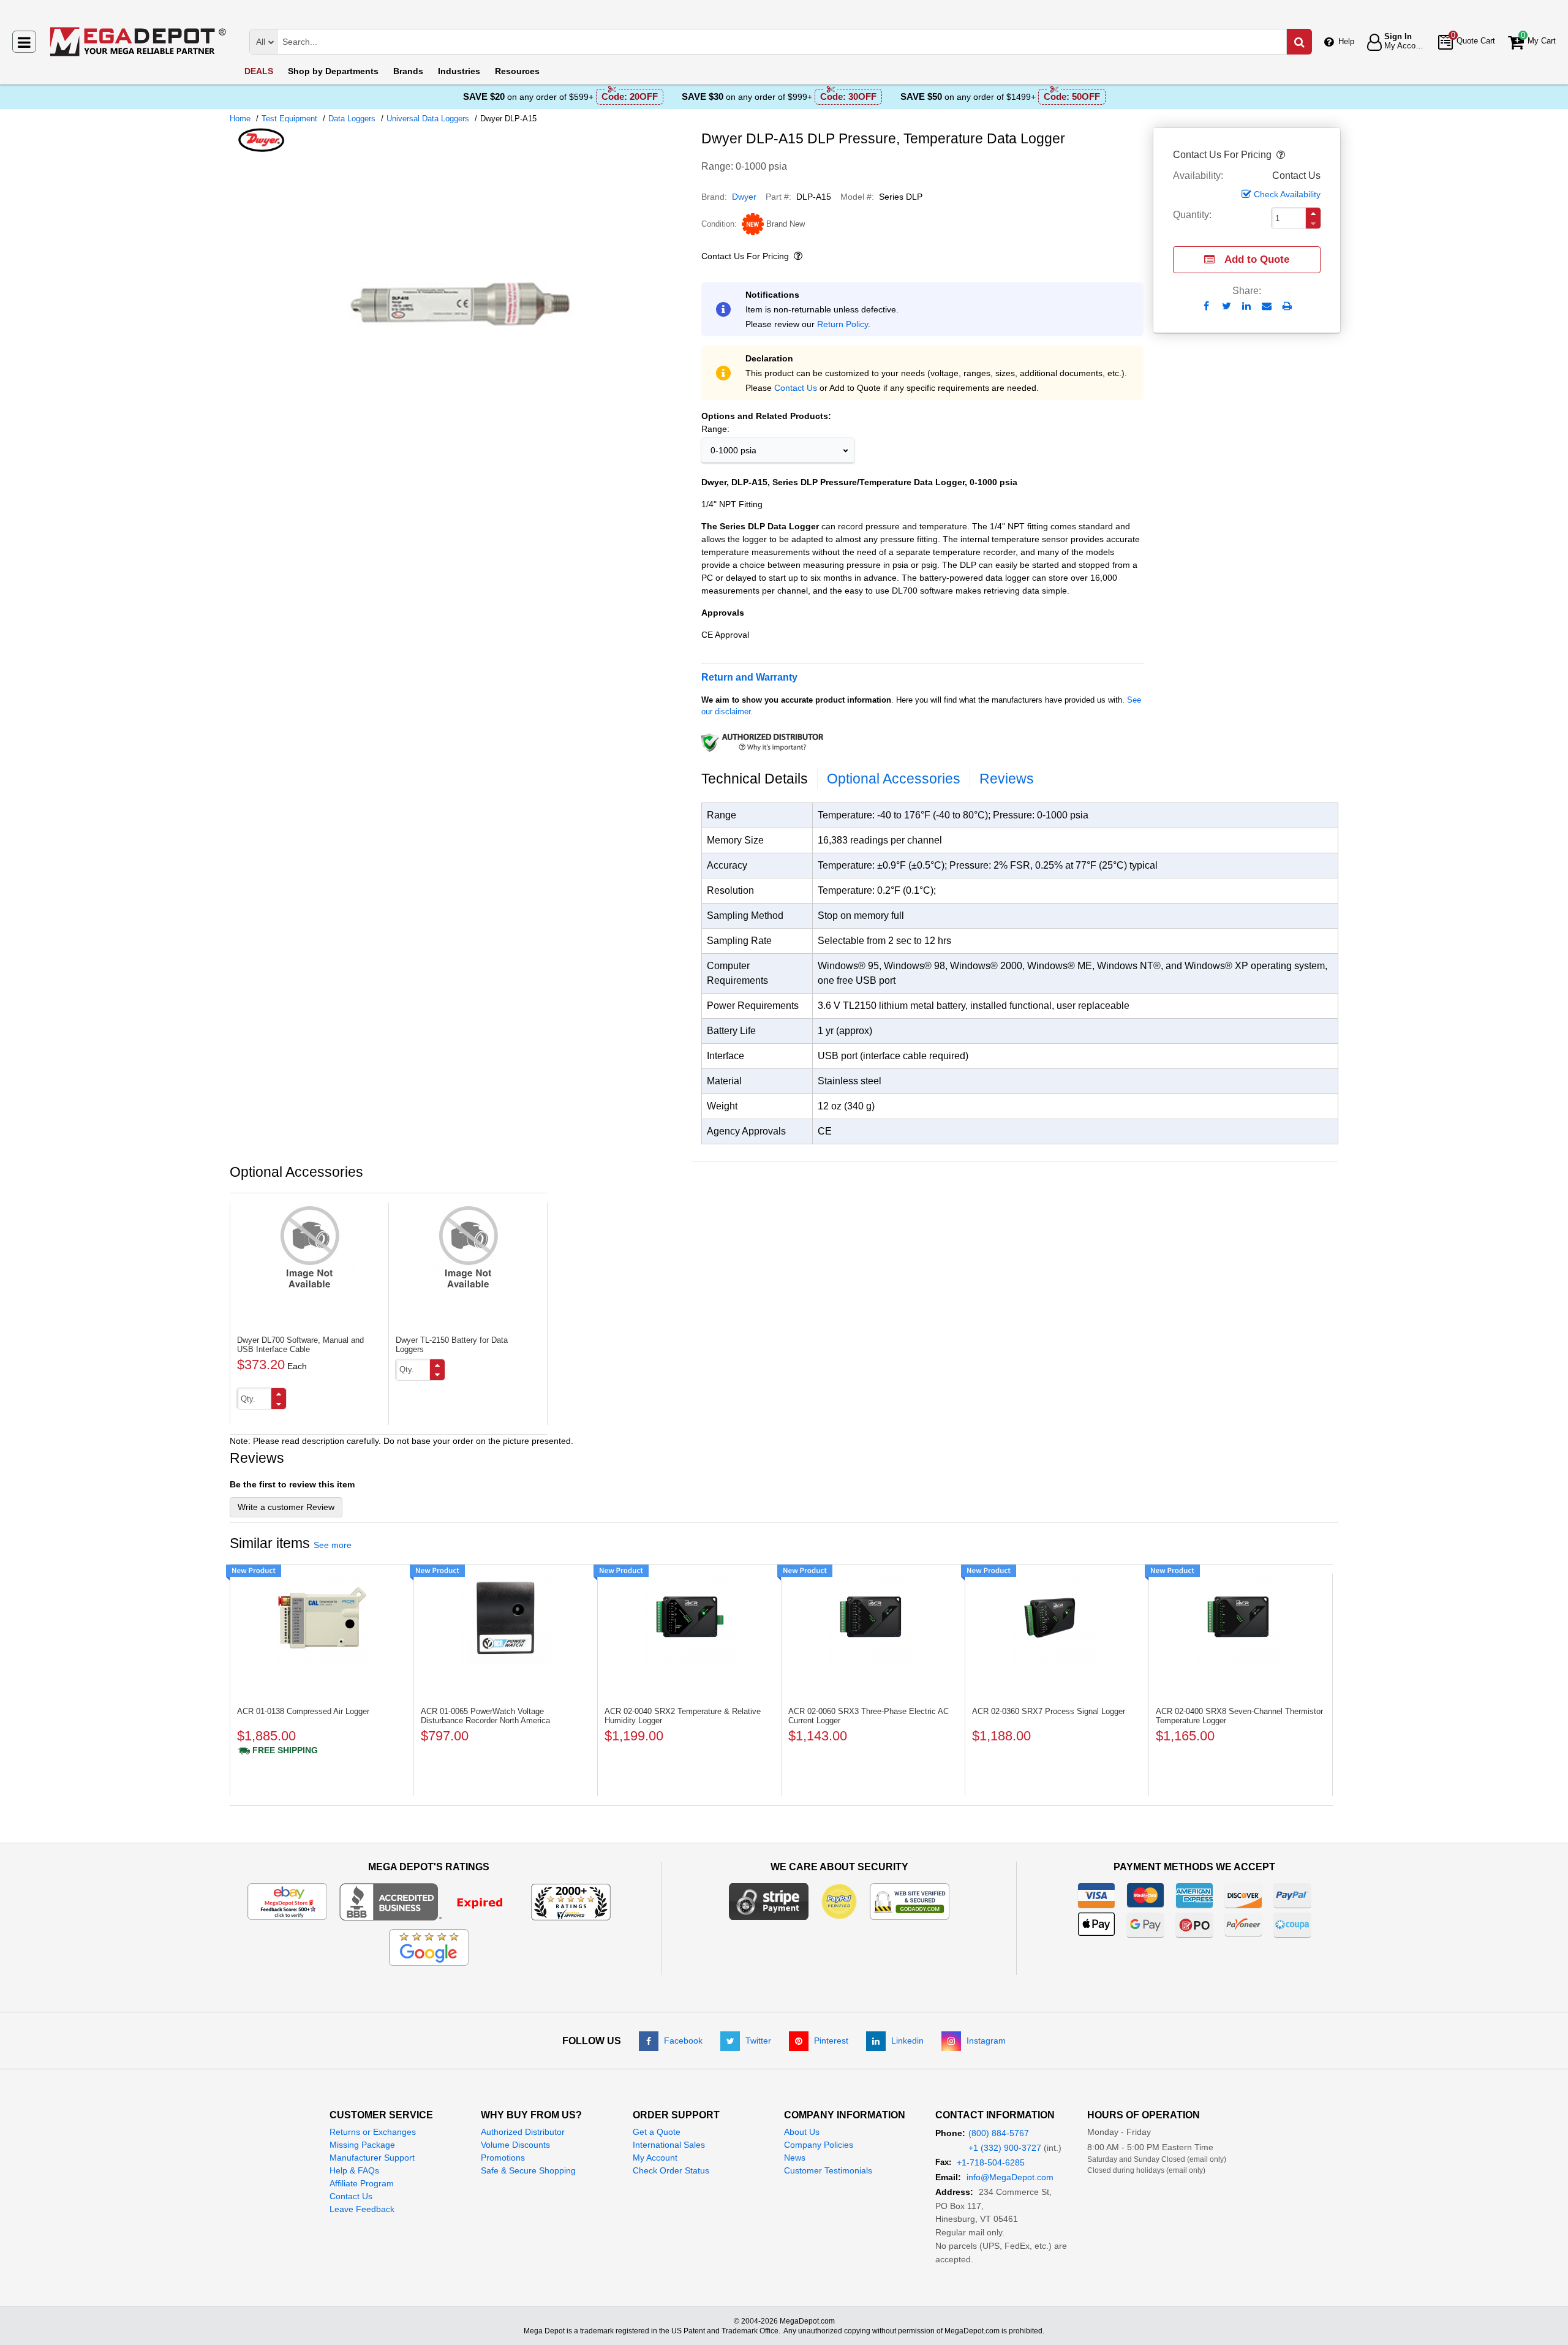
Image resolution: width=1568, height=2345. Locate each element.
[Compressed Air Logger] (322, 1618)
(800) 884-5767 (999, 2133)
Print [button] (1287, 306)
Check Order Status (671, 2170)
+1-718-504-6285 (991, 2162)
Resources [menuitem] (517, 71)
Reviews (1007, 779)
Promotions (503, 2158)
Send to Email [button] (1267, 307)
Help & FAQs (354, 2170)
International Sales (669, 2145)
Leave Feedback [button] (362, 2209)
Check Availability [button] (1287, 194)
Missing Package (362, 2145)
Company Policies (819, 2145)
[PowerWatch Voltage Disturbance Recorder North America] (506, 1618)
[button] (1280, 155)
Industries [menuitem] (459, 71)
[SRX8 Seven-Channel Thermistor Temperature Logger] (1241, 1618)
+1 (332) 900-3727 (1005, 2148)
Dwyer (744, 197)
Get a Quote (657, 2132)
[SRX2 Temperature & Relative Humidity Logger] (689, 1618)
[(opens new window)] (461, 459)
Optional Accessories (894, 779)
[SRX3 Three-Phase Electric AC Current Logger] (873, 1618)
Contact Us (796, 388)
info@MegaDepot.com (1010, 2177)
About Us (802, 2132)
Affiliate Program (362, 2183)
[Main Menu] (24, 42)
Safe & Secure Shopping (528, 2170)
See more (333, 1545)
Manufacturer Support (372, 2158)
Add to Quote (1257, 259)
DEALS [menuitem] (259, 71)
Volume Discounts (515, 2145)
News (795, 2158)
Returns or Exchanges (373, 2132)
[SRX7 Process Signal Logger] (1057, 1618)
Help (1346, 41)
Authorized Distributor (523, 2132)
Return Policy (842, 324)
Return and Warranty (749, 677)
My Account (655, 2158)
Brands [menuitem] (408, 71)
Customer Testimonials (828, 2170)
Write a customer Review (286, 1507)
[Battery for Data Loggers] (468, 1247)
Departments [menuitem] (333, 71)
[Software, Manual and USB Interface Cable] (309, 1247)
